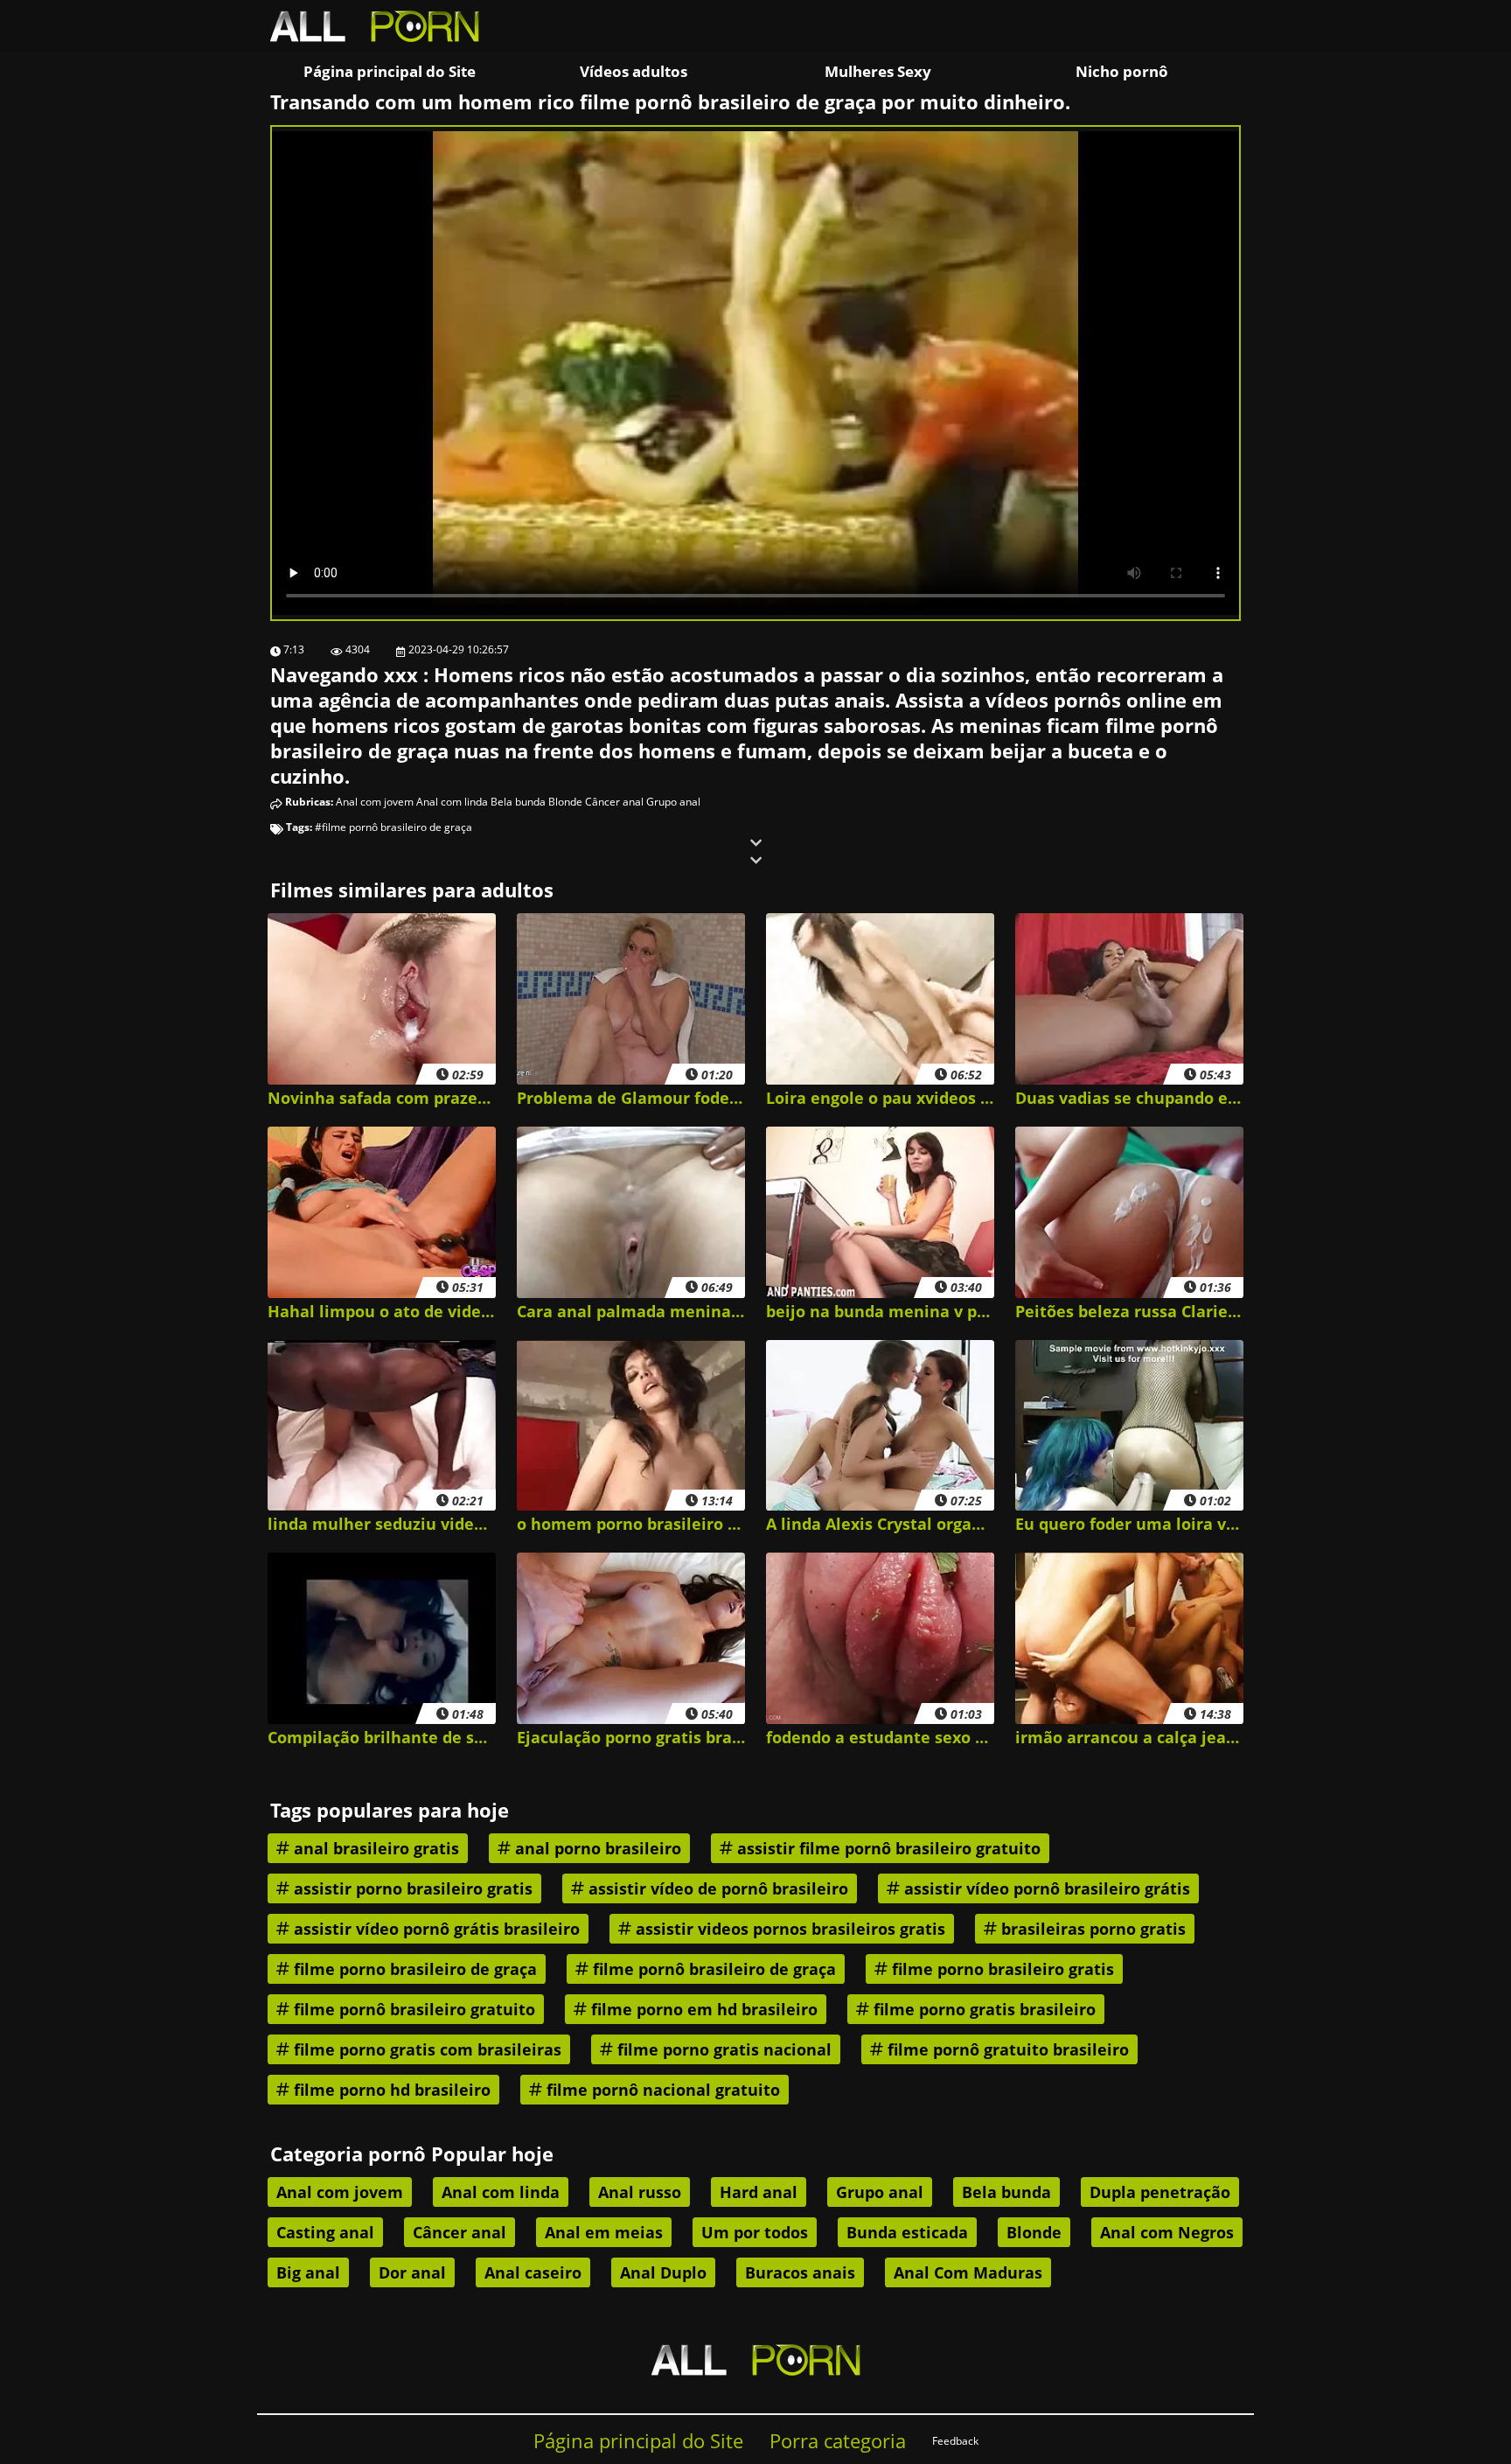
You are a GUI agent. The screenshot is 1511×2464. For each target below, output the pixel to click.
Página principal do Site (390, 71)
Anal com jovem (375, 802)
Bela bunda (518, 802)
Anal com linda (452, 802)
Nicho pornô (1122, 71)
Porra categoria (838, 2441)
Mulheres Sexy (878, 71)
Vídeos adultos (634, 71)
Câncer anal (614, 802)
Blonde (565, 802)
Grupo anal (673, 802)
